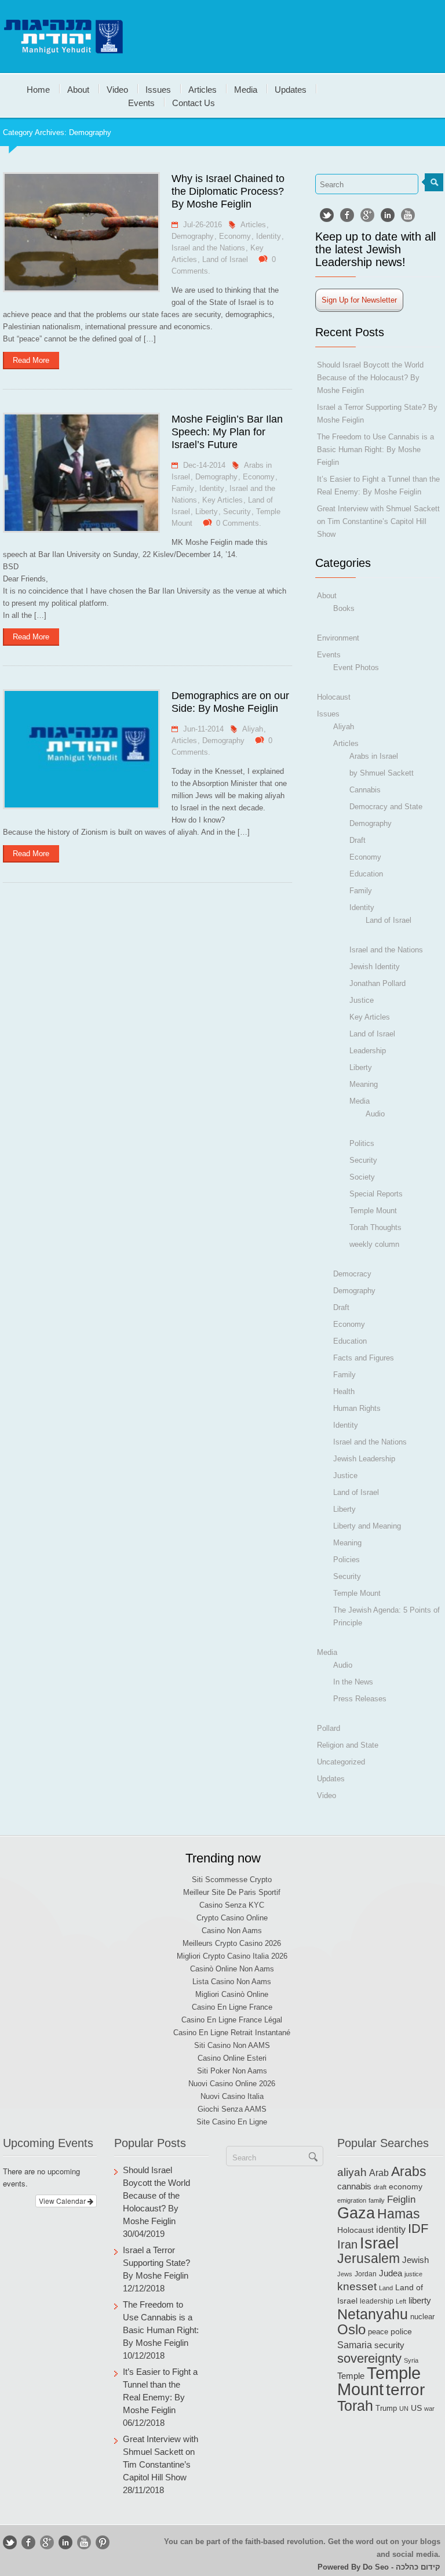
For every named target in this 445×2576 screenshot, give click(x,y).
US (416, 2408)
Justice (362, 1000)
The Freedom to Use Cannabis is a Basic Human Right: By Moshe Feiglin (375, 450)
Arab (379, 2173)
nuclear (422, 2317)
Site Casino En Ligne (232, 2122)
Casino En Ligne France (232, 2007)
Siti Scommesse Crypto (232, 1880)
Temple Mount (373, 1211)
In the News (353, 1682)
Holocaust (334, 697)
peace (378, 2332)
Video (117, 89)
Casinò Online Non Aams (232, 1969)
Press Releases (360, 1699)
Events (141, 102)
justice (413, 2274)
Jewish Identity (375, 967)
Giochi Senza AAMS (232, 2109)
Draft (358, 840)
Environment (338, 638)
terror (405, 2390)
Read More (31, 360)
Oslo (351, 2329)
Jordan (366, 2274)
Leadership (368, 1051)
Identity (269, 236)
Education (366, 874)
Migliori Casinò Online (232, 1994)
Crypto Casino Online (232, 1918)
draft (380, 2187)
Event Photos (356, 667)
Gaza (356, 2213)
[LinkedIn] (388, 215)
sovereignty (369, 2358)
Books (344, 608)
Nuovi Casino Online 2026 (232, 2084)
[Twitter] (327, 215)
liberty (420, 2300)
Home (38, 89)
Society (362, 1177)
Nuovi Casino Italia (232, 2096)
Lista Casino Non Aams (232, 1982)
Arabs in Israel (374, 756)
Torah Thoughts (375, 1227)
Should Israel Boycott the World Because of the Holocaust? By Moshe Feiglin (370, 378)
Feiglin (401, 2200)
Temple (351, 2376)
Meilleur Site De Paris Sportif (232, 1892)
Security (237, 512)
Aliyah (253, 729)
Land (386, 2288)
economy (406, 2187)
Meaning (364, 1084)
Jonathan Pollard (377, 983)
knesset (357, 2286)
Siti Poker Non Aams (232, 2071)
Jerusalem (369, 2259)
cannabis (354, 2186)
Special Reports (376, 1194)
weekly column (374, 1244)
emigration (352, 2200)
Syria (411, 2360)
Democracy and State (386, 807)
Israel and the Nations (208, 248)
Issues (158, 89)
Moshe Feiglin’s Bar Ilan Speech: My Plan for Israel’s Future (227, 432)
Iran (347, 2244)
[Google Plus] (367, 215)
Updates (291, 89)
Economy (235, 236)
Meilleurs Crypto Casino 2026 (232, 1943)
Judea (391, 2273)
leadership (377, 2301)
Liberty (207, 512)
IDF (418, 2228)
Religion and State (348, 1745)
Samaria (355, 2345)
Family (183, 488)
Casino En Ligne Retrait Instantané (232, 2033)
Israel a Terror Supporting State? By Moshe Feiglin (156, 2263)
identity (391, 2230)
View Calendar (63, 2201)
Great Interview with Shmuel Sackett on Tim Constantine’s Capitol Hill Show (378, 521)
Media (246, 89)
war (429, 2408)
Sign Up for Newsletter (359, 300)
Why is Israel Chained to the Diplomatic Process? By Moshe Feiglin (228, 191)
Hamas (399, 2214)
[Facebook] (347, 215)
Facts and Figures (364, 1358)
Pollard (329, 1728)
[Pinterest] (103, 2542)
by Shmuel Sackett (382, 773)
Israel (379, 2243)
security (389, 2345)
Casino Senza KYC (232, 1905)
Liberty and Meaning (367, 1526)
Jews (345, 2274)
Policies (346, 1560)
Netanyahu (373, 2314)
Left (401, 2301)
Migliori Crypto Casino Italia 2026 (232, 1956)
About (78, 89)
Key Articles (222, 500)
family (377, 2200)
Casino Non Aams (232, 1931)
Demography (193, 236)
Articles (203, 89)
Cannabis (365, 790)
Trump (386, 2408)
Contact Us (194, 102)
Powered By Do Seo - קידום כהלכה (379, 2567)
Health (344, 1391)
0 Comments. (239, 523)
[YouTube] (408, 215)
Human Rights (357, 1408)
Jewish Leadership (364, 1459)
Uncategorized (341, 1762)
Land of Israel (225, 259)
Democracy (352, 1274)
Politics (362, 1143)
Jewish (415, 2260)
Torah (355, 2406)
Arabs (409, 2171)
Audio (375, 1114)
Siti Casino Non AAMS (232, 2045)
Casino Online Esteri (232, 2058)
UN (404, 2408)
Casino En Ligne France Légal (232, 2020)
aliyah (352, 2172)
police (401, 2332)
